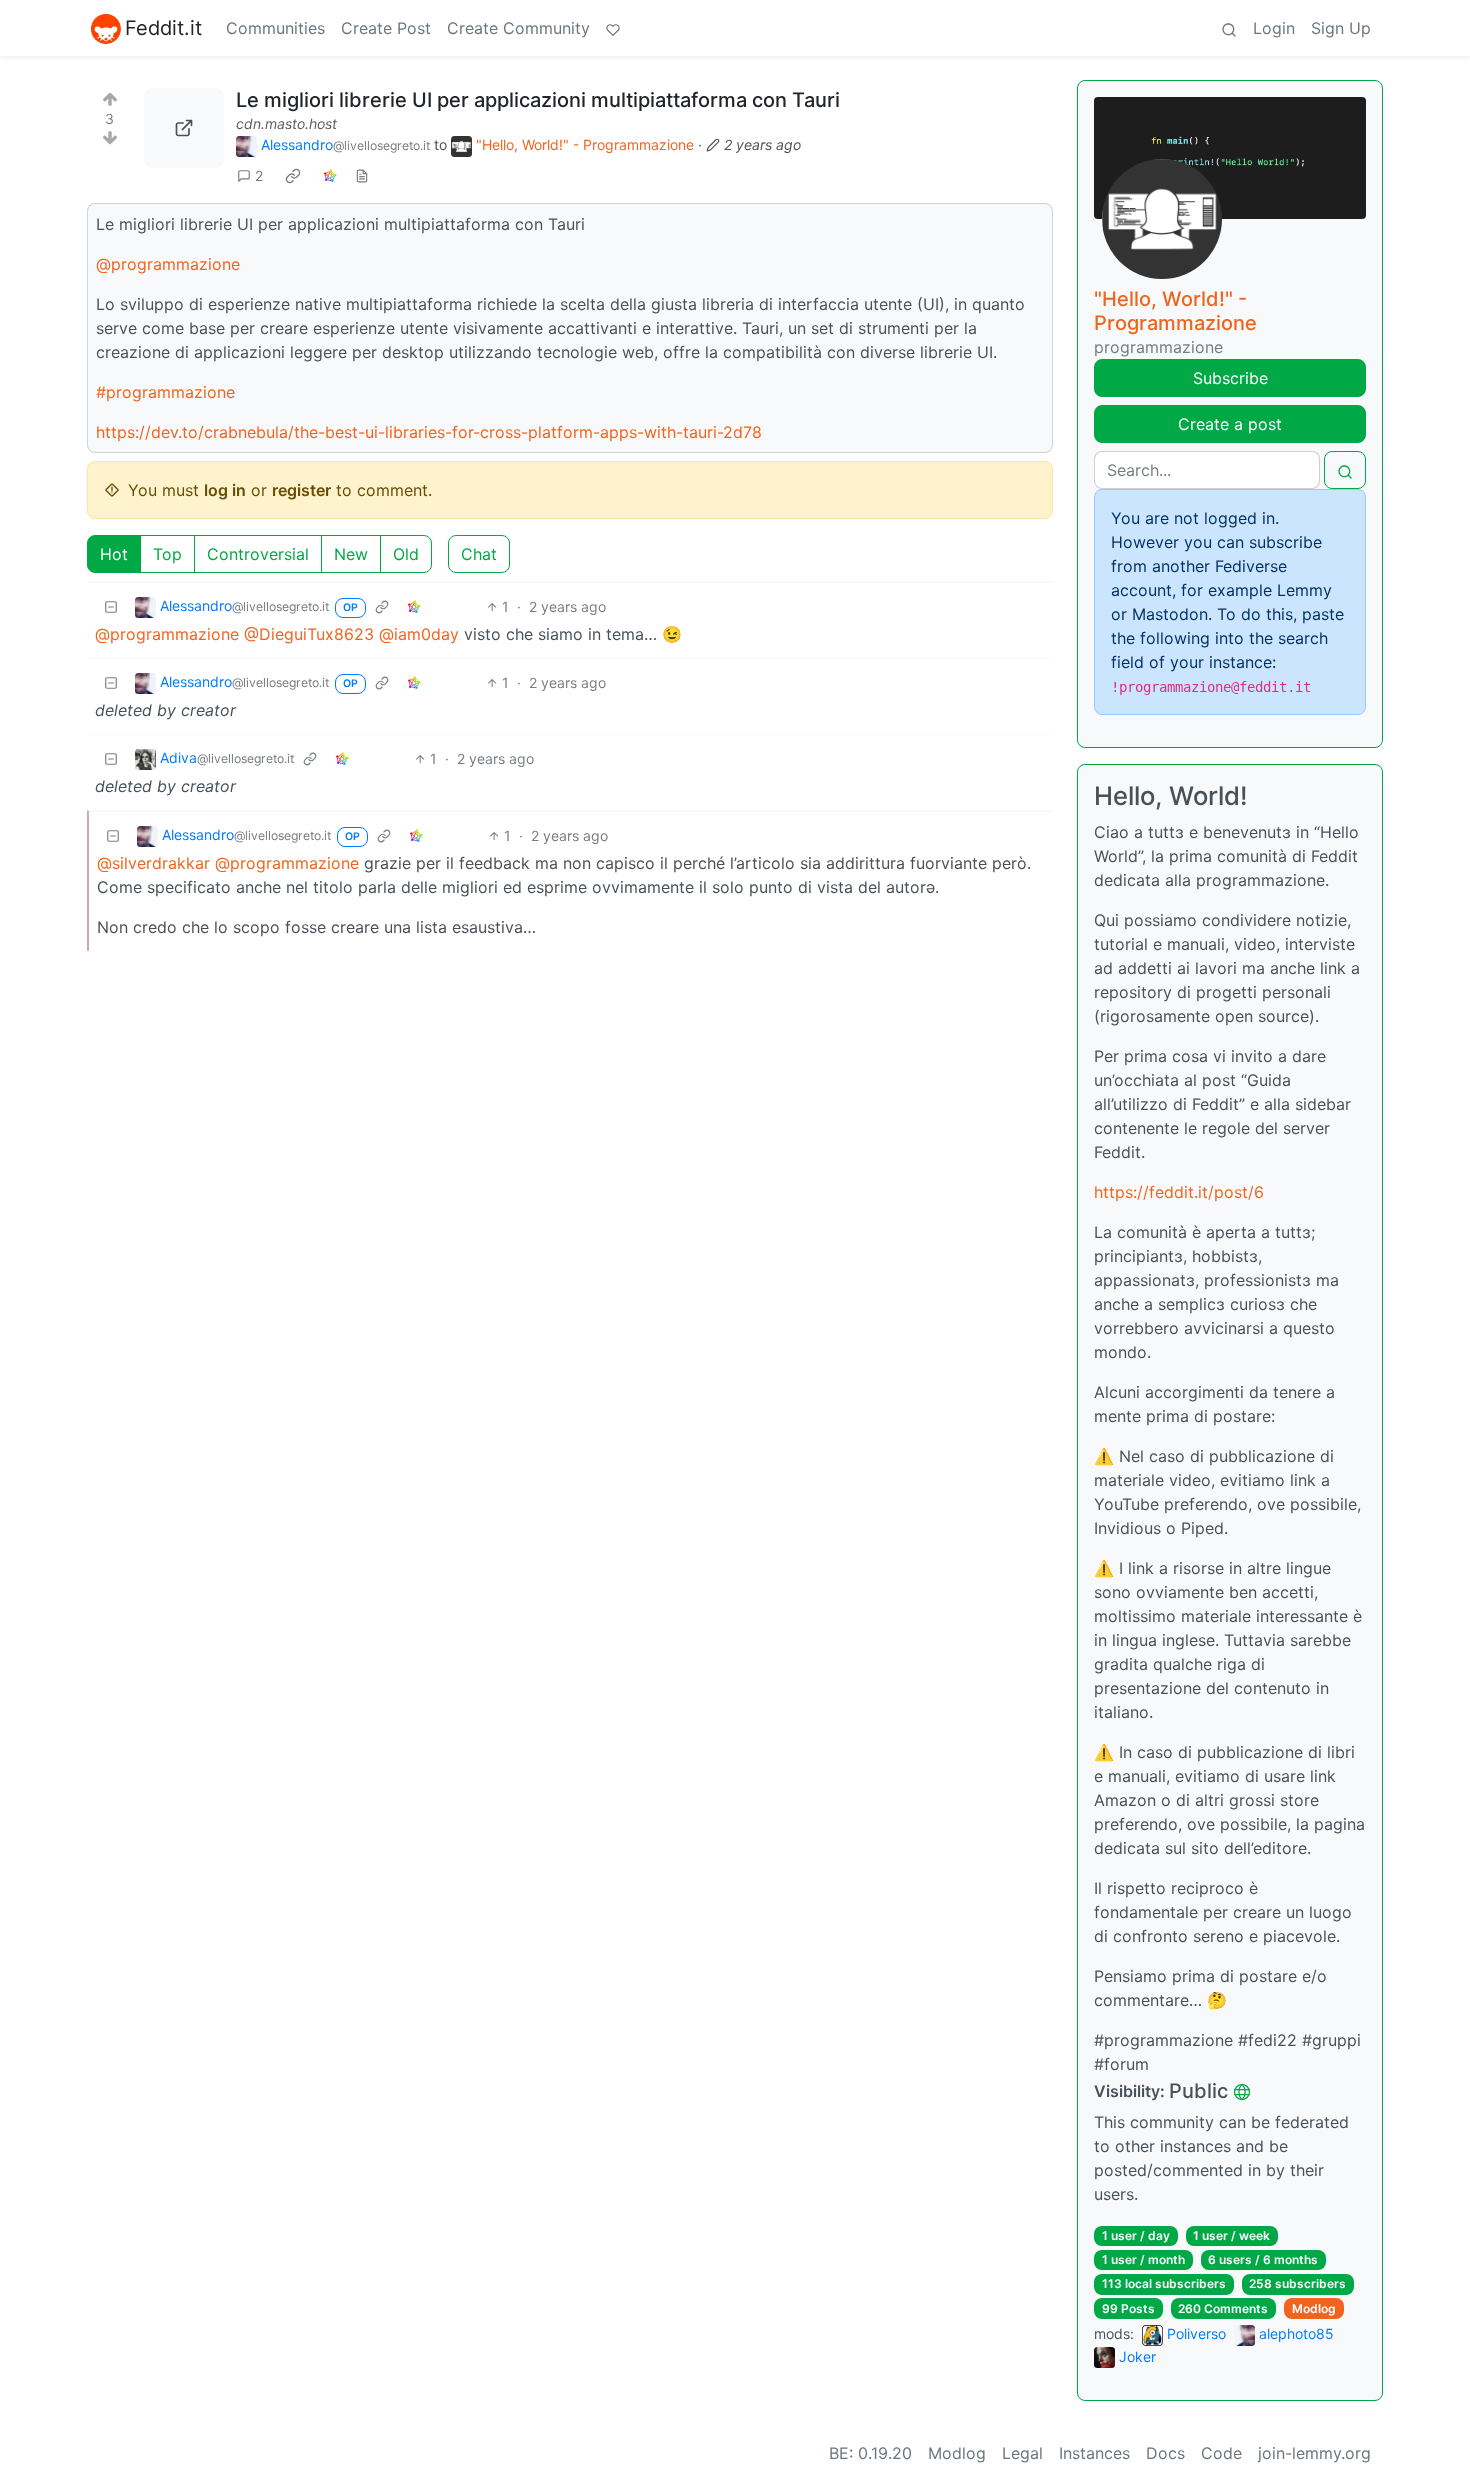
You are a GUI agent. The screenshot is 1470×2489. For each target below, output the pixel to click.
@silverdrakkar (153, 863)
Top (167, 554)
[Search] (1229, 28)
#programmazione (165, 392)
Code (1221, 2453)
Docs (1165, 2453)
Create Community (518, 28)
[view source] (362, 175)
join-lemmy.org (1314, 2453)
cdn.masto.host (286, 123)
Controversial (258, 554)
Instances (1094, 2453)
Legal (1022, 2453)
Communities (275, 28)
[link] (293, 176)
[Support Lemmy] (613, 28)
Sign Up (1341, 28)
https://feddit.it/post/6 (1179, 1192)
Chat (479, 554)
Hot (114, 554)
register (301, 490)
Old (406, 554)
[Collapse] (111, 606)
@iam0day (419, 634)
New (351, 554)
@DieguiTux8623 (309, 634)
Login (1274, 28)
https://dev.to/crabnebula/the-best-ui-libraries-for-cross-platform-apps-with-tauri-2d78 (429, 432)
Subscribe (1230, 378)
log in (225, 490)
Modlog (1314, 2308)
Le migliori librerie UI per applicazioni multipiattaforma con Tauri (538, 100)
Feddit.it (163, 28)
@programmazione (168, 264)
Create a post (1230, 424)
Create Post (386, 28)
